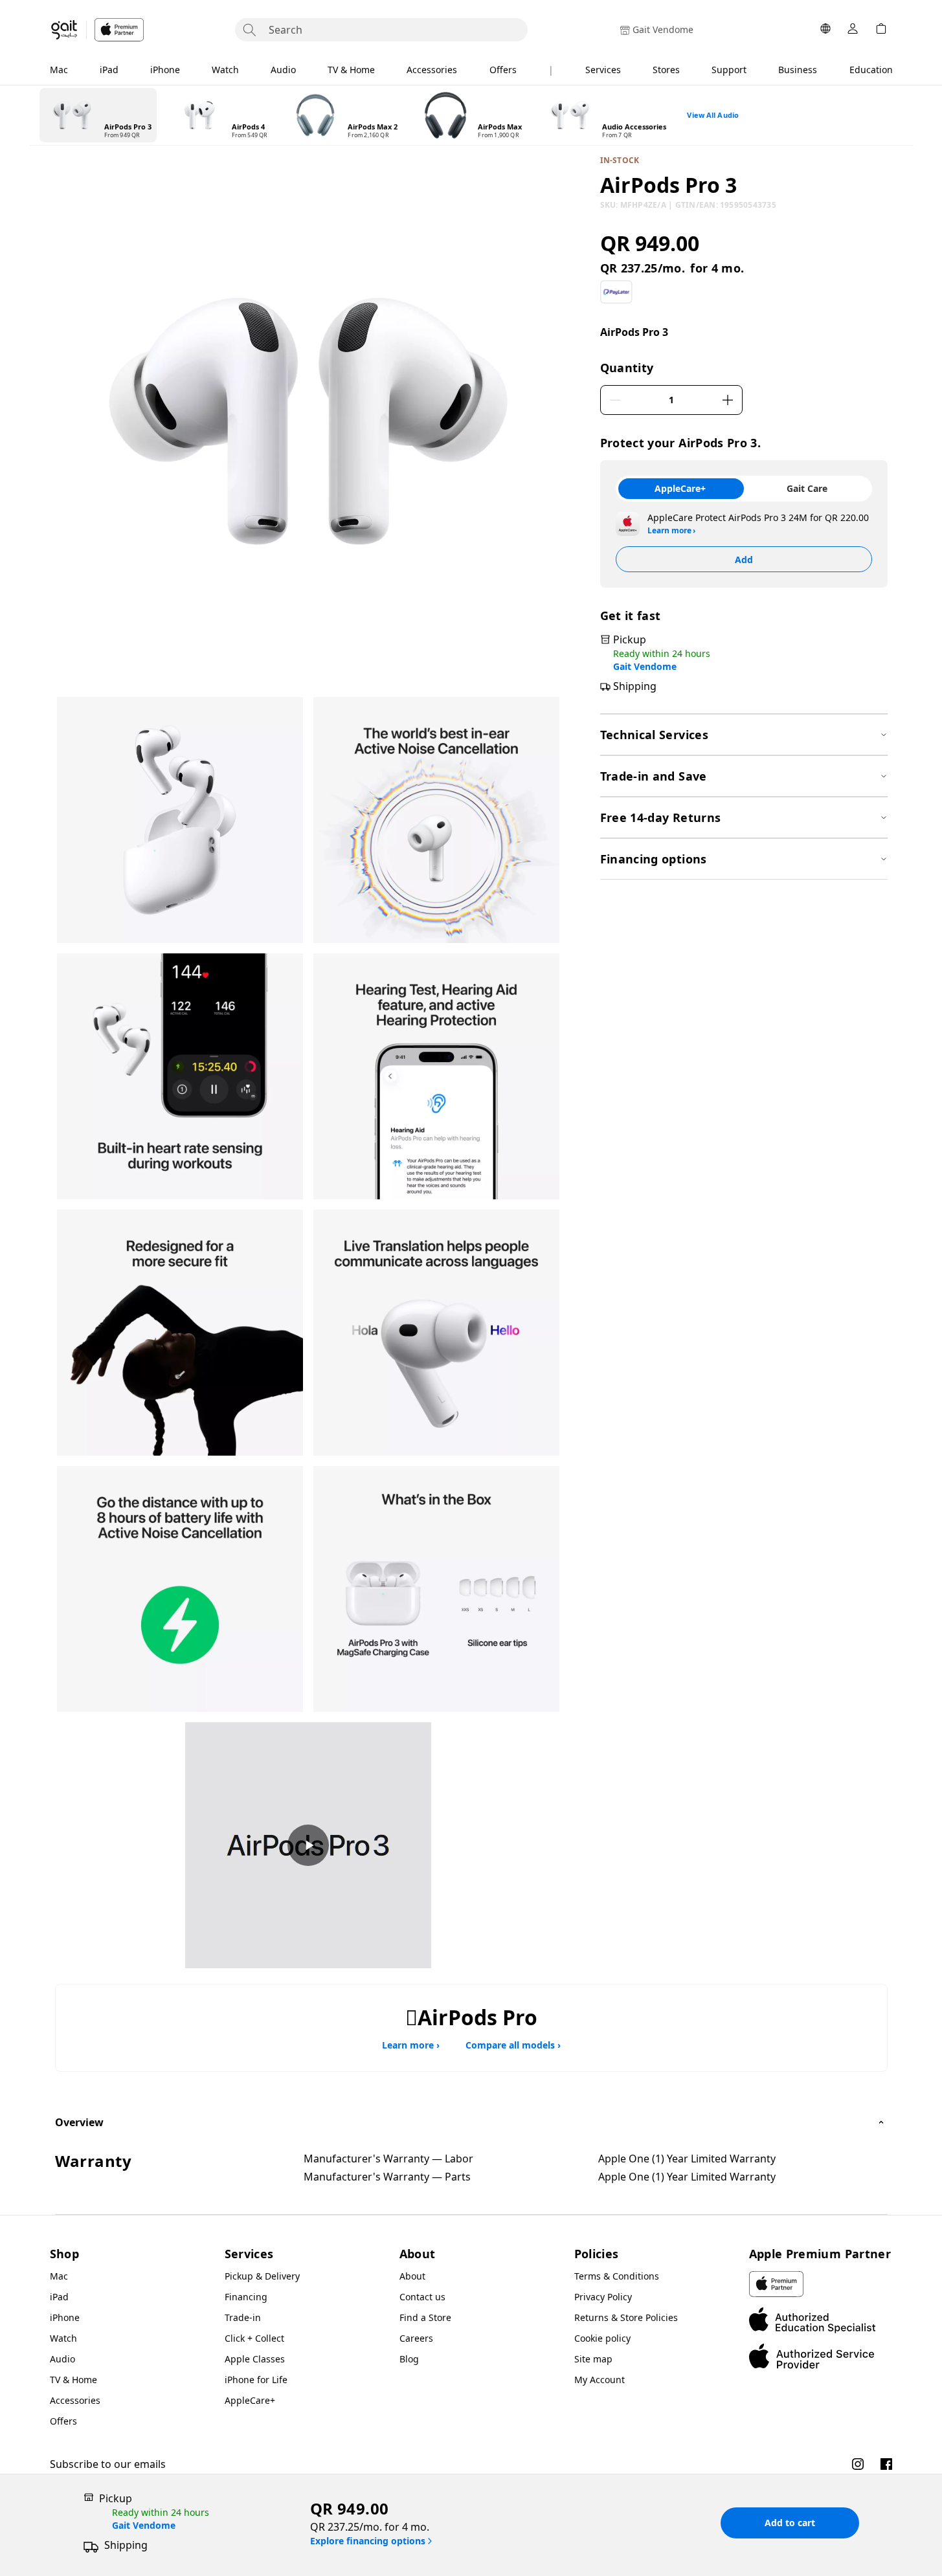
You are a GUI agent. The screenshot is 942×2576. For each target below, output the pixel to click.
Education (871, 70)
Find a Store (425, 2317)
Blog (409, 2359)
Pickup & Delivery (262, 2276)
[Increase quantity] (728, 400)
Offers (503, 70)
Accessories (432, 70)
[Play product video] (308, 1845)
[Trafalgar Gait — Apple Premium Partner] (97, 30)
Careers (416, 2338)
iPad (109, 70)
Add (744, 560)
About (412, 2276)
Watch (225, 70)
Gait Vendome (645, 667)
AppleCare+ (250, 2400)
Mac (59, 70)
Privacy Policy (603, 2297)
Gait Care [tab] (807, 488)
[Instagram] (858, 2464)
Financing (246, 2297)
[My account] (853, 30)
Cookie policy (602, 2338)
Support (729, 70)
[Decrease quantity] (615, 400)
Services (603, 70)
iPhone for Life (256, 2380)
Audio (283, 70)
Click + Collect (254, 2338)
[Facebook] (886, 2464)
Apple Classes (255, 2359)
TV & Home (351, 70)
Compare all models (513, 2045)
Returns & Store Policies (626, 2317)
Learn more (671, 531)
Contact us (422, 2297)
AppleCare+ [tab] (680, 488)
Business (798, 70)
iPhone (165, 70)
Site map (593, 2359)
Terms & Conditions (617, 2276)
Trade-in (243, 2317)
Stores (666, 70)
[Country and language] (825, 30)
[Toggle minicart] (881, 30)
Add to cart (790, 2523)
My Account (600, 2380)
